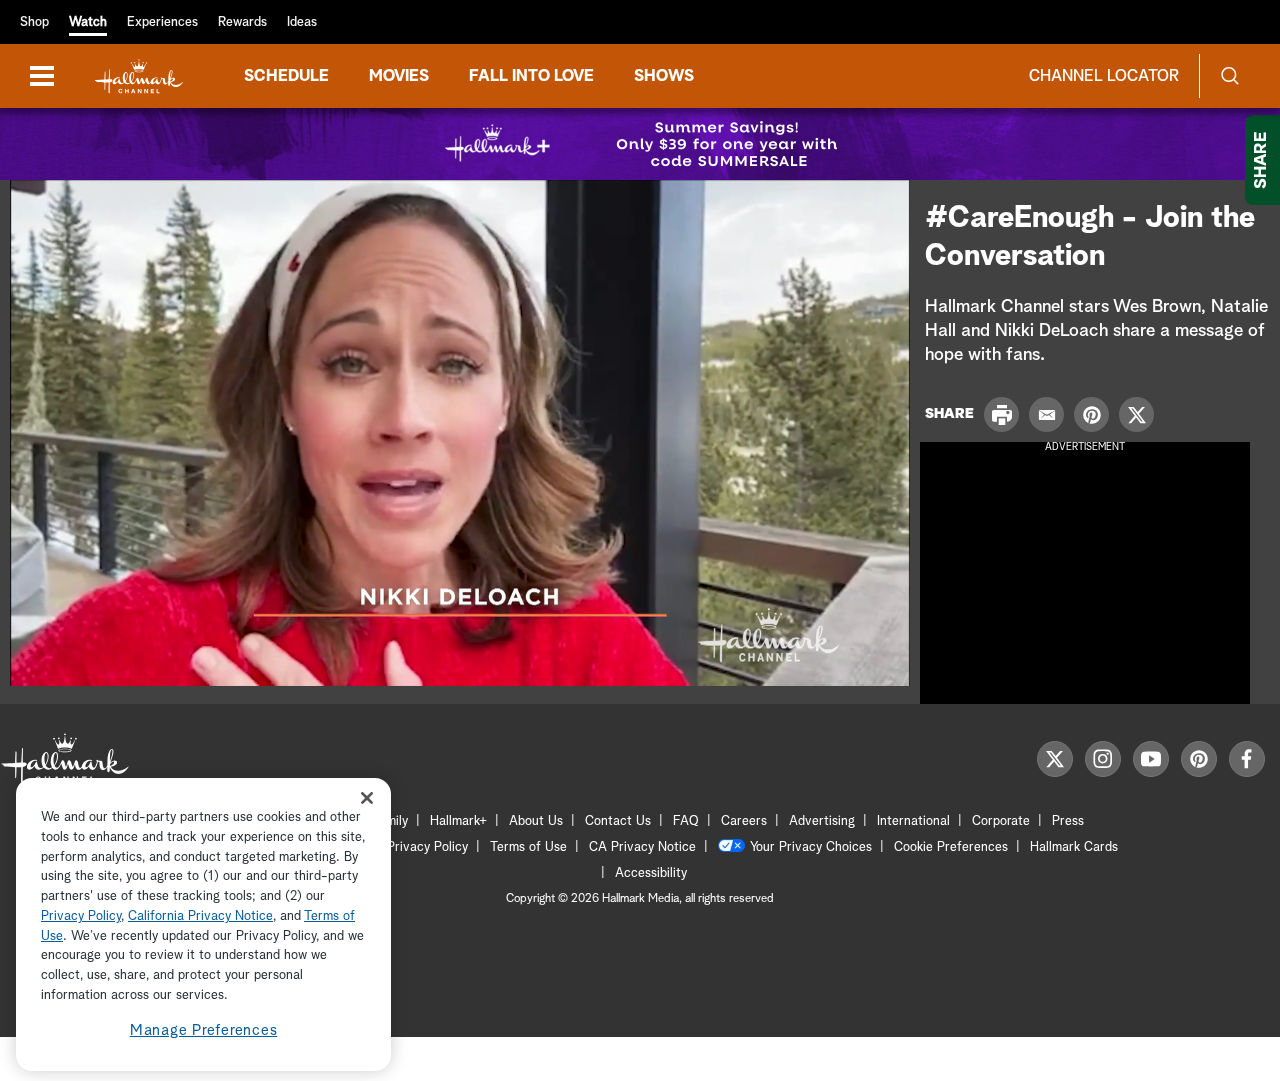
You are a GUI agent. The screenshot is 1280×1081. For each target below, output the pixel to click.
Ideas (302, 22)
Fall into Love (531, 76)
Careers (744, 821)
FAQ (686, 821)
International (913, 821)
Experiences (162, 22)
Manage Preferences (204, 1030)
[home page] (139, 76)
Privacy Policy (427, 847)
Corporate (1001, 821)
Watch (88, 22)
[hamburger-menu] (42, 76)
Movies (399, 76)
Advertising (822, 821)
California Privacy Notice (200, 916)
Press (1068, 821)
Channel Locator (1104, 76)
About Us (536, 821)
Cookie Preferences (951, 847)
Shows (664, 76)
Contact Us (618, 821)
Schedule (286, 76)
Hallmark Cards (1074, 847)
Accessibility (651, 873)
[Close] (367, 798)
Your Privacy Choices (811, 847)
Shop (34, 22)
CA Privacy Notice (642, 847)
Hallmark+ (458, 821)
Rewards (242, 22)
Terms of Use (528, 847)
